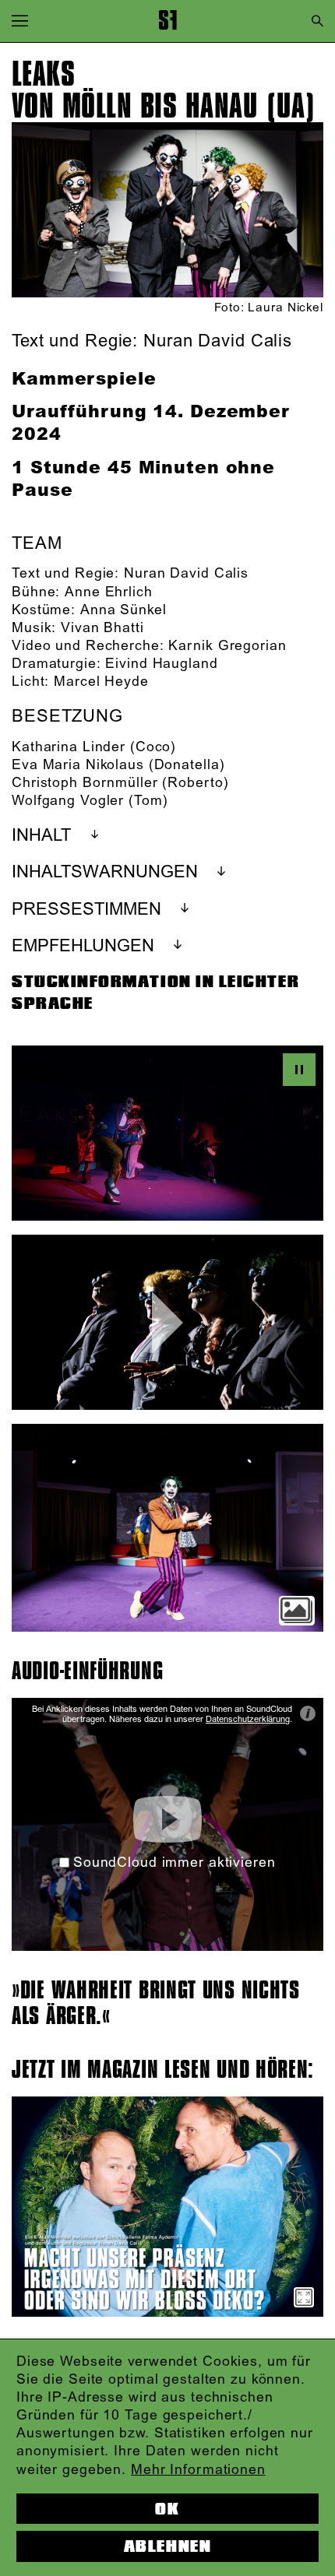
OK (167, 2509)
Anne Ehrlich (109, 592)
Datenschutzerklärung (248, 1720)
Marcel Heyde (101, 682)
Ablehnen (167, 2546)
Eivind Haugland (161, 664)
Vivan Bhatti (102, 628)
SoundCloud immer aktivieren (174, 1863)
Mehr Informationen (198, 2470)
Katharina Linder (69, 747)
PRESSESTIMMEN (86, 910)
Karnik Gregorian (227, 646)
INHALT (41, 836)
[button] (20, 21)
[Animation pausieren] (299, 1070)
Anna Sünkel (123, 610)
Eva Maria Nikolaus (78, 765)
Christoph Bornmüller (85, 783)
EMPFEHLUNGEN (83, 946)
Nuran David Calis (186, 574)
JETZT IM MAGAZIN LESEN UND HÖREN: (163, 2070)
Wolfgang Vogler (68, 801)
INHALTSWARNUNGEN (105, 872)
